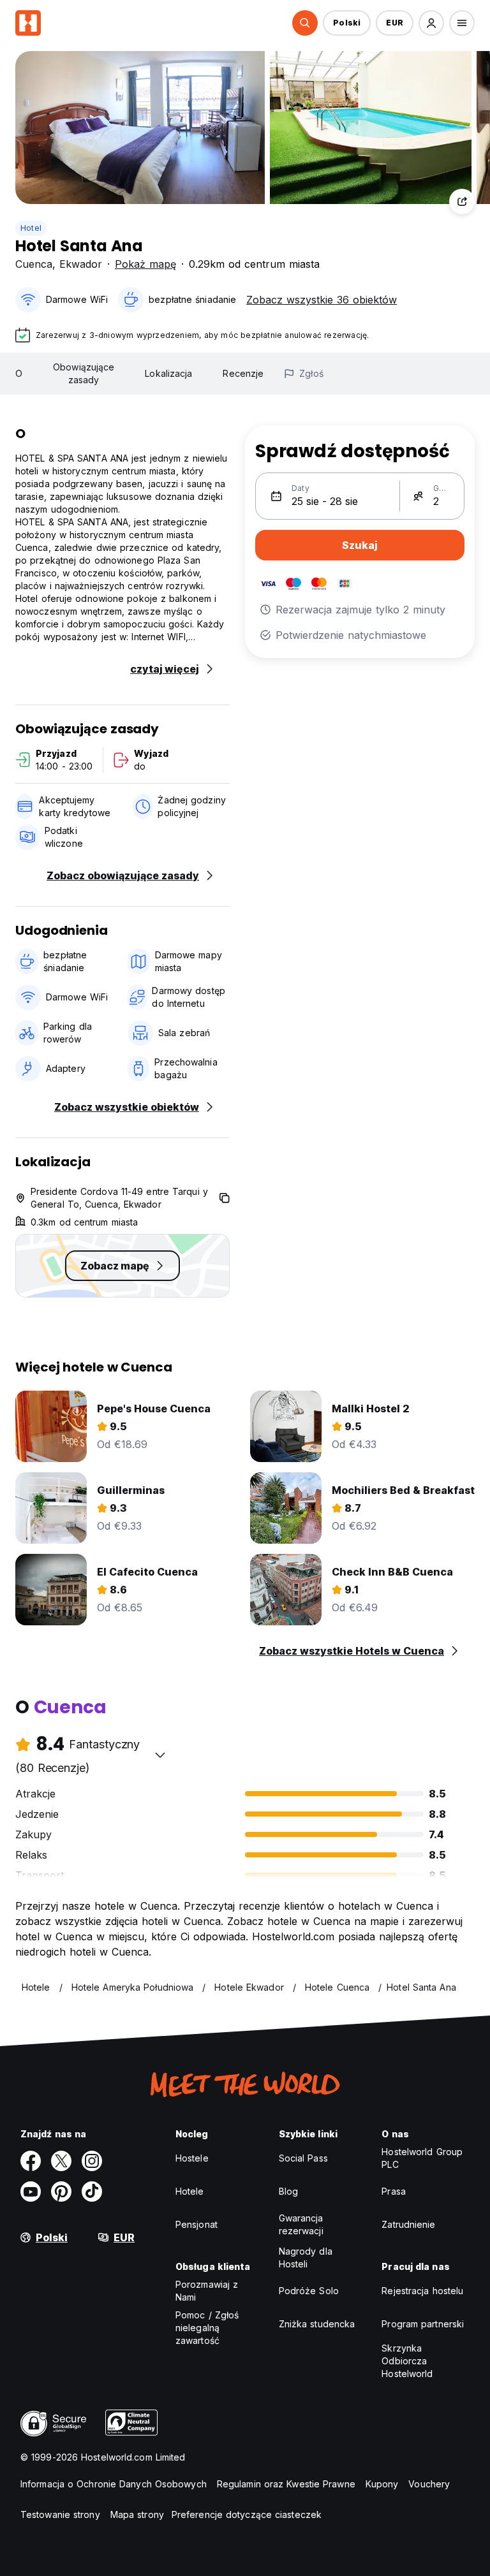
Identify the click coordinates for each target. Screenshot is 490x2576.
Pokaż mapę (145, 264)
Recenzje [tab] (243, 373)
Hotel (31, 228)
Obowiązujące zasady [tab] (84, 373)
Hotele (190, 2191)
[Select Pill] (305, 23)
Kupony (382, 2484)
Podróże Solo (309, 2291)
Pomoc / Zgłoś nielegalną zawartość (207, 2328)
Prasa (394, 2191)
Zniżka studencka (317, 2324)
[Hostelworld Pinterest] (61, 2192)
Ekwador (81, 264)
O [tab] (19, 373)
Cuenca (34, 264)
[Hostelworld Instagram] (92, 2161)
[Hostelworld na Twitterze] (61, 2161)
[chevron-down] (160, 1755)
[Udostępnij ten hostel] (462, 201)
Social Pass (303, 2158)
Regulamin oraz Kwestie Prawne (286, 2484)
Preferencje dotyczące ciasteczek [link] (247, 2514)
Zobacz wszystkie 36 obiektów (322, 300)
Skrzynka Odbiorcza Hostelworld (407, 2361)
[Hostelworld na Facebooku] (31, 2161)
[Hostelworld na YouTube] (31, 2192)
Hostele (192, 2158)
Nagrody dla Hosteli (306, 2258)
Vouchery (429, 2484)
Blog (288, 2191)
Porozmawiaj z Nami (207, 2291)
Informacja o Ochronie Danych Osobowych (114, 2484)
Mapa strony (137, 2514)
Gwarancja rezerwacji (301, 2224)
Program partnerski (423, 2324)
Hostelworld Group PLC (422, 2158)
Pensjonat (197, 2224)
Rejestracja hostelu (422, 2291)
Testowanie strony (60, 2514)
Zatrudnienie (408, 2224)
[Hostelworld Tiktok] (92, 2192)
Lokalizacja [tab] (168, 373)
